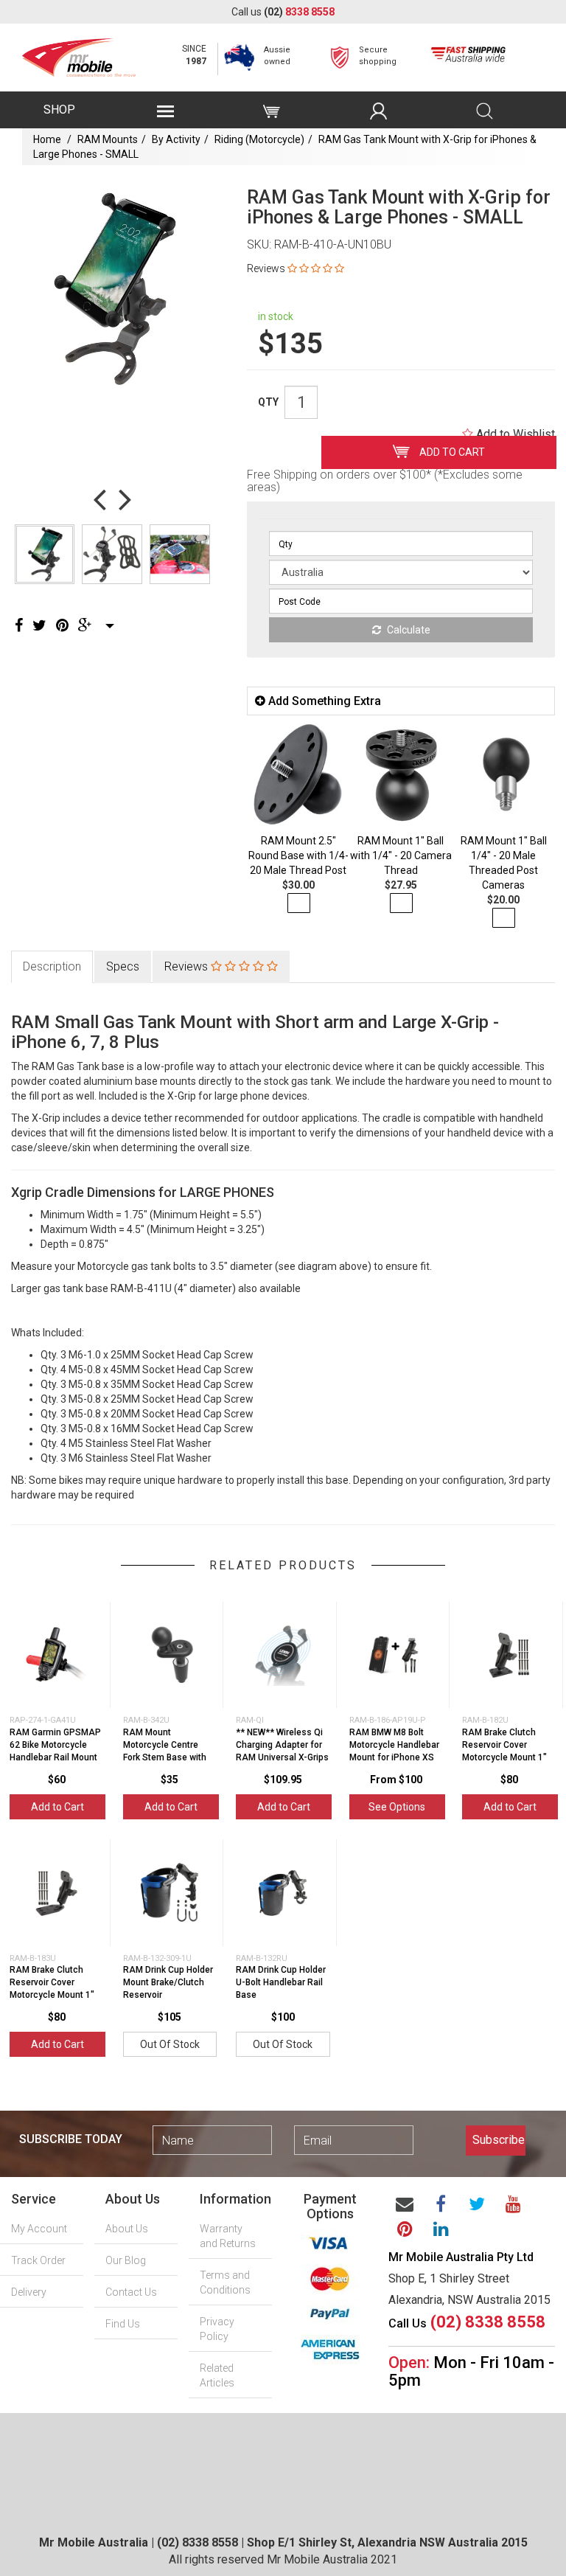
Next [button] (125, 499)
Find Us (123, 2324)
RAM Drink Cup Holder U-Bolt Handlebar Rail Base (281, 1982)
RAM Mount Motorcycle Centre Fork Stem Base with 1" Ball (165, 1751)
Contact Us (131, 2292)
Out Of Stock (170, 2044)
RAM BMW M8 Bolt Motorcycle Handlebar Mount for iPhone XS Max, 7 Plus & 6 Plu (394, 1751)
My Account (39, 2229)
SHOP (59, 110)
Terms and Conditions (225, 2282)
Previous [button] (99, 499)
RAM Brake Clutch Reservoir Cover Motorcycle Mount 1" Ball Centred (504, 1751)
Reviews (188, 966)
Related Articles (217, 2375)
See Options (397, 1807)
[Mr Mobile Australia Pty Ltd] (79, 53)
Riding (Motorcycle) (259, 139)
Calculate (408, 630)
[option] (112, 289)
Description (52, 966)
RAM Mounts (108, 139)
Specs (123, 966)
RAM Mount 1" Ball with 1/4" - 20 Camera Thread (401, 855)
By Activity (176, 139)
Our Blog (126, 2260)
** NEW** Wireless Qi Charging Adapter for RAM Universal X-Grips (282, 1745)
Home (47, 139)
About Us (127, 2229)
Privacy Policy (217, 2329)
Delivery (29, 2292)
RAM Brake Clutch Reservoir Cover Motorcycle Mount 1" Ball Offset (52, 1988)
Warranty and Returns (228, 2236)
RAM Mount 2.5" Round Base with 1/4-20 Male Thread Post (298, 855)
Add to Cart (451, 452)
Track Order (38, 2260)
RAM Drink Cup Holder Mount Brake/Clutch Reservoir (168, 1982)
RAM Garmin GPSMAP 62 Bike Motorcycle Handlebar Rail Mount (55, 1745)
